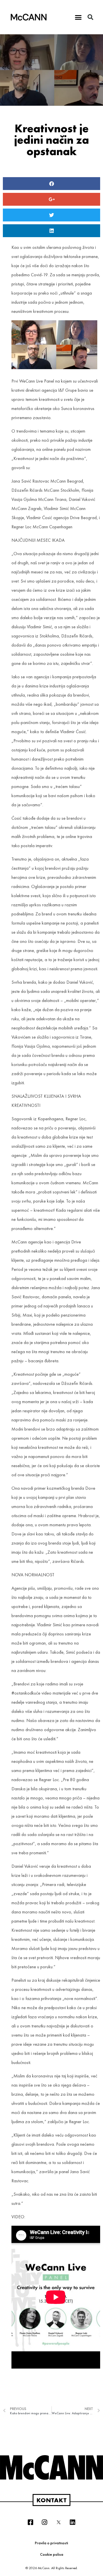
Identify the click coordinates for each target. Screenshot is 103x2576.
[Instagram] (45, 2522)
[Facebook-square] (31, 2522)
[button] (78, 17)
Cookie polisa (52, 2554)
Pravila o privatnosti (51, 2543)
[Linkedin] (73, 2522)
